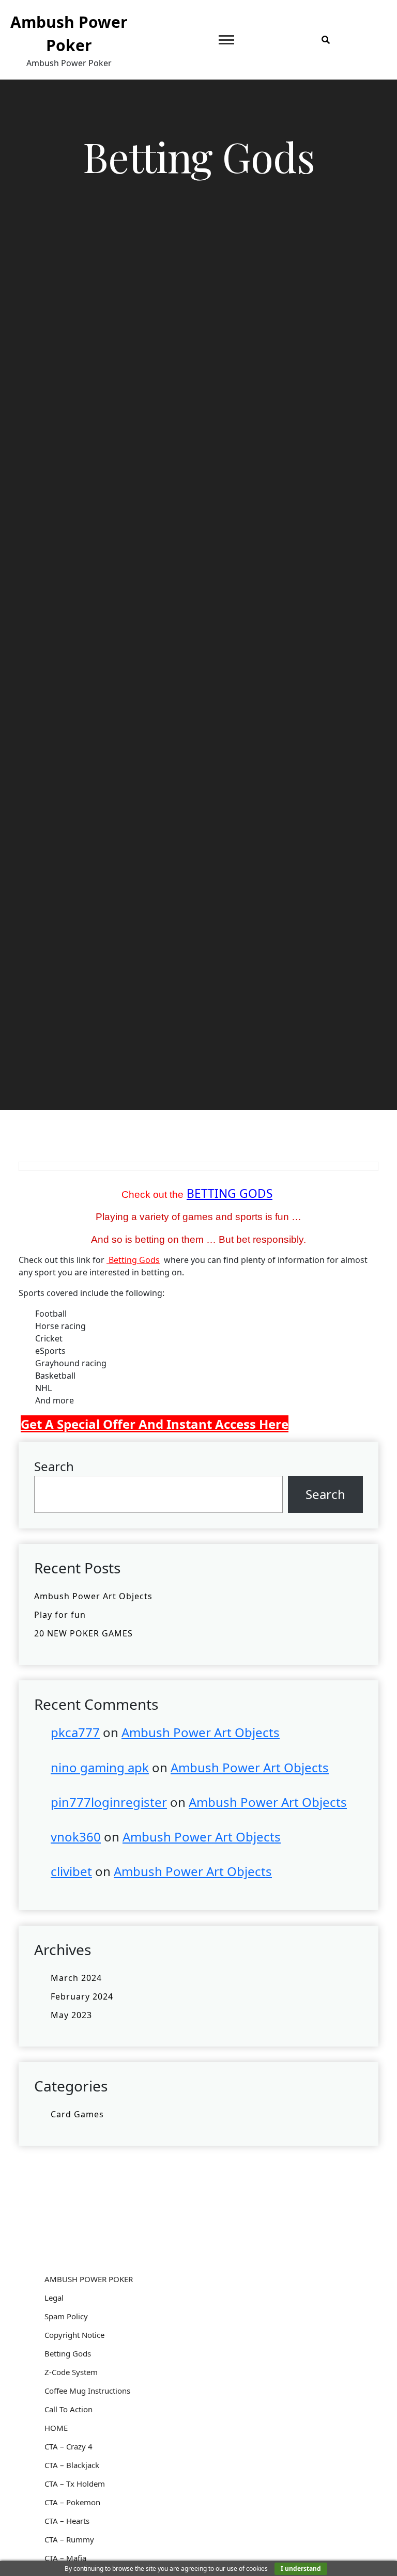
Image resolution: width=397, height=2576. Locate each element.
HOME (56, 2428)
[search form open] (326, 40)
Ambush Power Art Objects (93, 1596)
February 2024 (82, 1996)
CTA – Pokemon (72, 2502)
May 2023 (71, 2015)
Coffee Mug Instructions (87, 2391)
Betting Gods (133, 1260)
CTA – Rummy (69, 2539)
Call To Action (68, 2409)
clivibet (71, 1871)
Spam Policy (66, 2316)
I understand (301, 2569)
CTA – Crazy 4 (68, 2446)
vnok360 (76, 1837)
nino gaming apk (100, 1767)
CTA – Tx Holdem (75, 2484)
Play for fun (60, 1615)
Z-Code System (71, 2372)
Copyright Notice (74, 2335)
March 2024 (76, 1978)
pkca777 (75, 1732)
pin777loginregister (109, 1802)
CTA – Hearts (67, 2521)
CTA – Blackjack (72, 2465)
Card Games (77, 2114)
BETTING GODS (230, 1193)
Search (54, 1466)
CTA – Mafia (65, 2558)
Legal (54, 2298)
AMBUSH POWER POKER (89, 2279)
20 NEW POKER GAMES (83, 1633)
